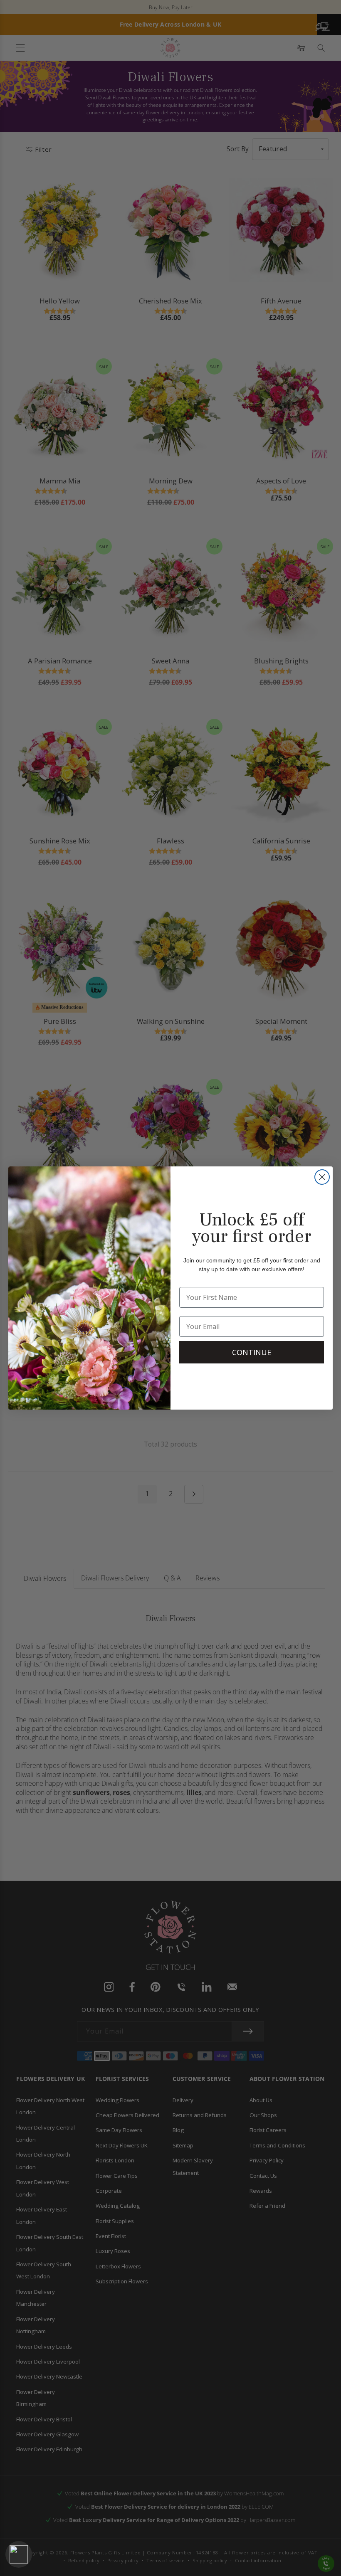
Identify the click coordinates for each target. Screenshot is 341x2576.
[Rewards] (19, 2554)
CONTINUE (252, 1352)
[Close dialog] (322, 1177)
